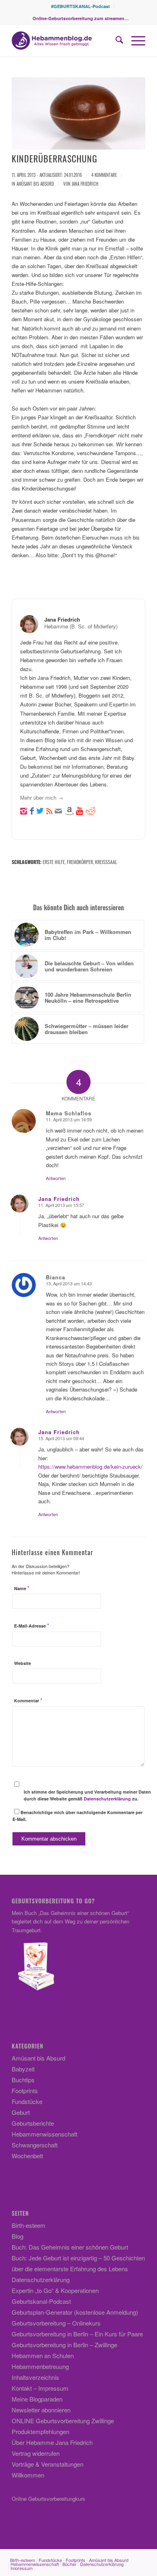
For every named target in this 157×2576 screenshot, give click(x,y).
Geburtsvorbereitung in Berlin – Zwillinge (64, 2345)
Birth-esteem (29, 2225)
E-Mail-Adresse (32, 1626)
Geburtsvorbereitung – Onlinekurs (56, 2323)
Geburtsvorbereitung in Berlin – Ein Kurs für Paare (77, 2334)
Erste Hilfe (54, 862)
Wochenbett (27, 2156)
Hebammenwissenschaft (44, 2134)
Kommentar (28, 1701)
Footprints (25, 2091)
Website (23, 1663)
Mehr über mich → (42, 797)
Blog (18, 2236)
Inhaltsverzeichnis (35, 2377)
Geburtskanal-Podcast (41, 2301)
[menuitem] (81, 6)
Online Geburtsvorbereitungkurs (49, 2499)
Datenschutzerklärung (107, 1799)
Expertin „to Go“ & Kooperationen (55, 2290)
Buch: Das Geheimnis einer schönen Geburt (70, 2247)
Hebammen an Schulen (43, 2355)
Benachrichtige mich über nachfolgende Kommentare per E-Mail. (77, 1816)
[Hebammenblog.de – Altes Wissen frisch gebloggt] (65, 41)
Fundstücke (27, 2101)
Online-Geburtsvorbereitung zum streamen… (81, 18)
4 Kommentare (104, 175)
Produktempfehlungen (40, 2431)
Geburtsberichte (33, 2123)
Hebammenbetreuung (40, 2366)
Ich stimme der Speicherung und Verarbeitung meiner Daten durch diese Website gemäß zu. (87, 1795)
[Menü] (134, 41)
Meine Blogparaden (37, 2399)
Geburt (21, 2112)
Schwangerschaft (35, 2145)
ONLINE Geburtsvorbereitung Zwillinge (63, 2421)
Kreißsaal (106, 862)
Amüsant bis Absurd (35, 184)
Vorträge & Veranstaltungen (48, 2464)
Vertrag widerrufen (36, 2453)
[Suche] (115, 41)
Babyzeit (23, 2069)
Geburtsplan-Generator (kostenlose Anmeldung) (75, 2312)
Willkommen (28, 2475)
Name (22, 1588)
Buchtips (23, 2080)
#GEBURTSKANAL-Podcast (81, 6)
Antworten (56, 1178)
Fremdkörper (80, 862)
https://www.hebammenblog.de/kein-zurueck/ (90, 1467)
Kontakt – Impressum (40, 2388)
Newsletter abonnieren (41, 2410)
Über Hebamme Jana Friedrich (52, 2442)
